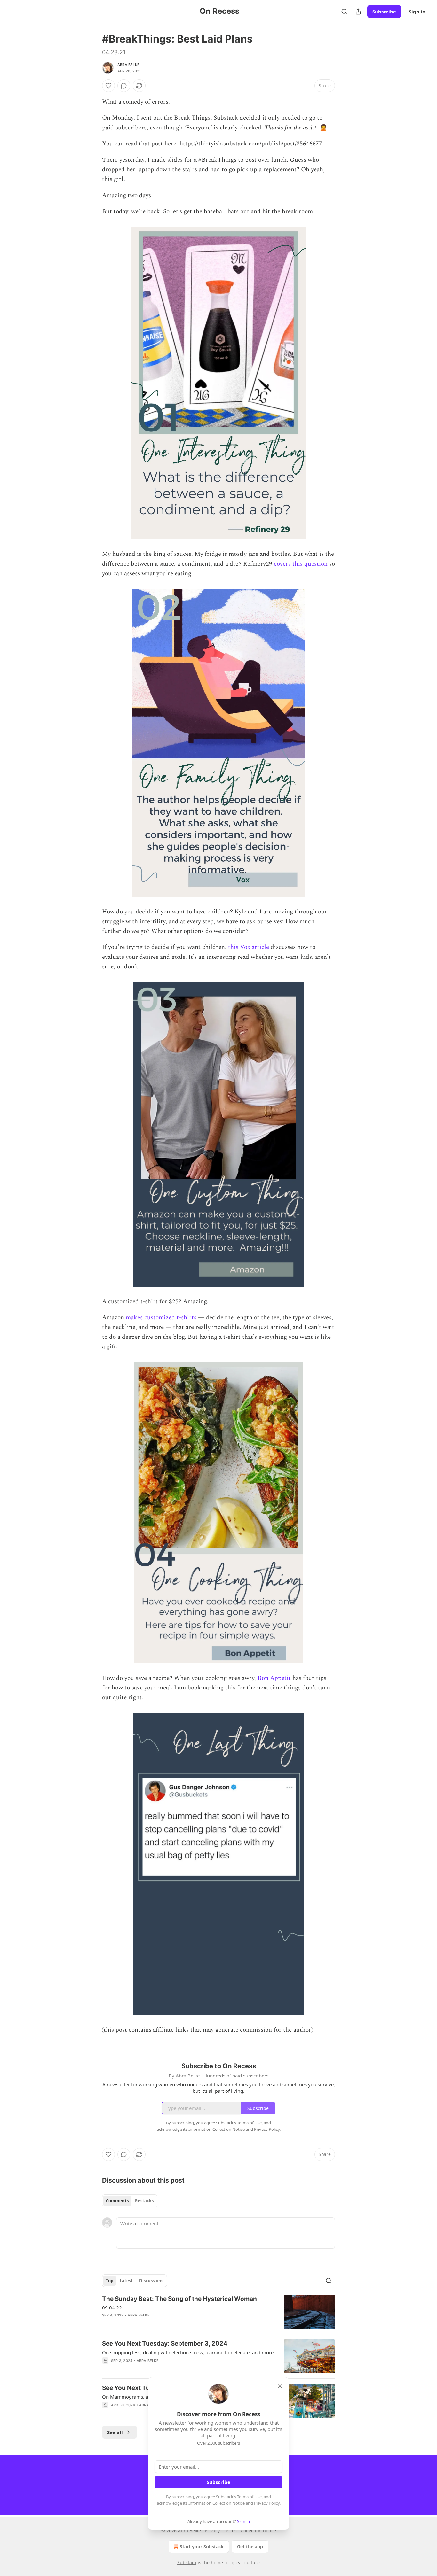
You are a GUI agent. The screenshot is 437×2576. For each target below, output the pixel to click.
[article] (219, 2312)
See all (115, 2432)
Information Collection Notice (217, 2503)
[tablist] (130, 2201)
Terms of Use (249, 2497)
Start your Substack (202, 2546)
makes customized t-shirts (161, 1318)
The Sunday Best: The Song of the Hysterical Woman (179, 2299)
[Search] (344, 12)
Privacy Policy (267, 2503)
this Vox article (249, 947)
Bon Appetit (274, 1678)
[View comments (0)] (124, 86)
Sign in (417, 12)
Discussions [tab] (151, 2281)
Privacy (212, 2530)
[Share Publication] (358, 12)
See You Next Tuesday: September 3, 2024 (165, 2343)
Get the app (250, 2546)
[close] (280, 2386)
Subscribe (384, 12)
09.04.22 (112, 2308)
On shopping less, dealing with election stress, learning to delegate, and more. (188, 2352)
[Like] (108, 86)
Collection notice (258, 2530)
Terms (230, 2530)
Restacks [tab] (144, 2201)
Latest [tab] (126, 2281)
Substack (187, 2562)
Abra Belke (128, 65)
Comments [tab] (117, 2201)
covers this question (301, 564)
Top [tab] (110, 2281)
